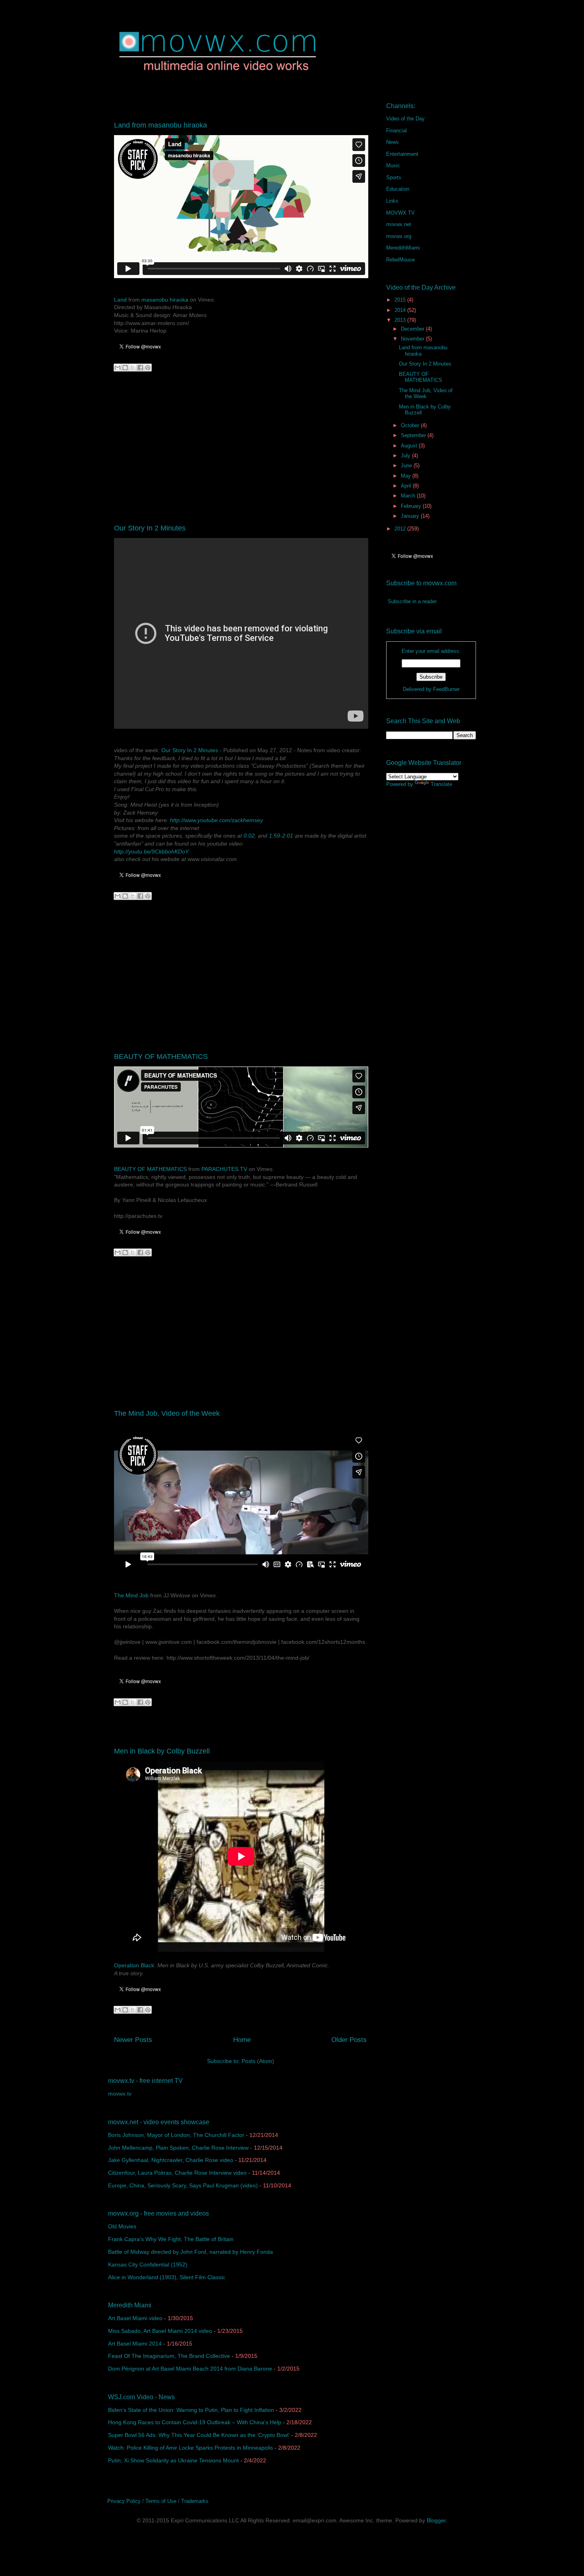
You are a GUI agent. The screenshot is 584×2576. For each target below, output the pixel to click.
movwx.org (399, 236)
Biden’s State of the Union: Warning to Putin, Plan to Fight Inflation (191, 2410)
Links (392, 201)
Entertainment (402, 154)
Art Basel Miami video (135, 2318)
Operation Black (134, 1965)
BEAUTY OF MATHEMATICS (161, 1057)
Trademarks (195, 2501)
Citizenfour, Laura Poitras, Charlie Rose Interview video (177, 2173)
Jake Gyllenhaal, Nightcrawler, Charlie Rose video (171, 2160)
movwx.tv (120, 2094)
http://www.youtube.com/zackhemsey (217, 820)
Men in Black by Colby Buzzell (162, 1751)
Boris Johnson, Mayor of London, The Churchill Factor (176, 2135)
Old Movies (122, 2226)
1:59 (275, 836)
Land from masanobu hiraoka (161, 125)
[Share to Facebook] (140, 368)
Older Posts (349, 2040)
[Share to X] (133, 368)
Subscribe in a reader (412, 601)
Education (398, 189)
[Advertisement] (240, 442)
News (393, 142)
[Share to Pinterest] (148, 368)
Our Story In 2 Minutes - (191, 750)
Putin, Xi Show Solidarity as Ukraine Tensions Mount (173, 2460)
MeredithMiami (403, 248)
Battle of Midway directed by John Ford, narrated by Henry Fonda (190, 2252)
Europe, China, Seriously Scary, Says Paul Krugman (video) (183, 2185)
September (414, 435)
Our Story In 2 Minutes (150, 528)
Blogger (436, 2520)
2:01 (288, 836)
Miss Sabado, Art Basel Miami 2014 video (160, 2331)
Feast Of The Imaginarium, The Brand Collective (169, 2356)
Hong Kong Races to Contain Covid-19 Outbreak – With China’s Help (195, 2422)
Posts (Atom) (258, 2061)
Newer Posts (133, 2040)
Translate (441, 784)
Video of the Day (405, 119)
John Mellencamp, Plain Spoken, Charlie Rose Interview (178, 2148)
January (411, 516)
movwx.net (399, 224)
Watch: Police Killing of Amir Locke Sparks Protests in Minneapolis (190, 2448)
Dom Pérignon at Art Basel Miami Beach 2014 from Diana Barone (190, 2369)
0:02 (249, 836)
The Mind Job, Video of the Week (167, 1413)
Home (242, 2040)
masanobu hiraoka (165, 300)
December (413, 329)
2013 (401, 320)
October (411, 425)
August (410, 446)
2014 (401, 310)
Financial (396, 131)
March (409, 496)
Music (393, 165)
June (407, 465)
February (412, 506)
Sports (394, 177)
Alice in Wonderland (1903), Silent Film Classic (167, 2277)
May (407, 476)
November (413, 339)
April (407, 486)
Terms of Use (161, 2501)
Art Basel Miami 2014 (135, 2344)
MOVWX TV (400, 213)
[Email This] (118, 368)
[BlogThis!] (125, 368)
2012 (401, 529)
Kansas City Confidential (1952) (148, 2264)
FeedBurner (446, 689)
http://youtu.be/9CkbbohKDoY (151, 852)
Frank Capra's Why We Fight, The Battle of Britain (171, 2239)
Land (120, 300)
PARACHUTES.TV (224, 1169)
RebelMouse (400, 260)
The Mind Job (131, 1595)
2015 (401, 300)
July (406, 456)
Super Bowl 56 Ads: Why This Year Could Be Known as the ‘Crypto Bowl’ (199, 2435)
